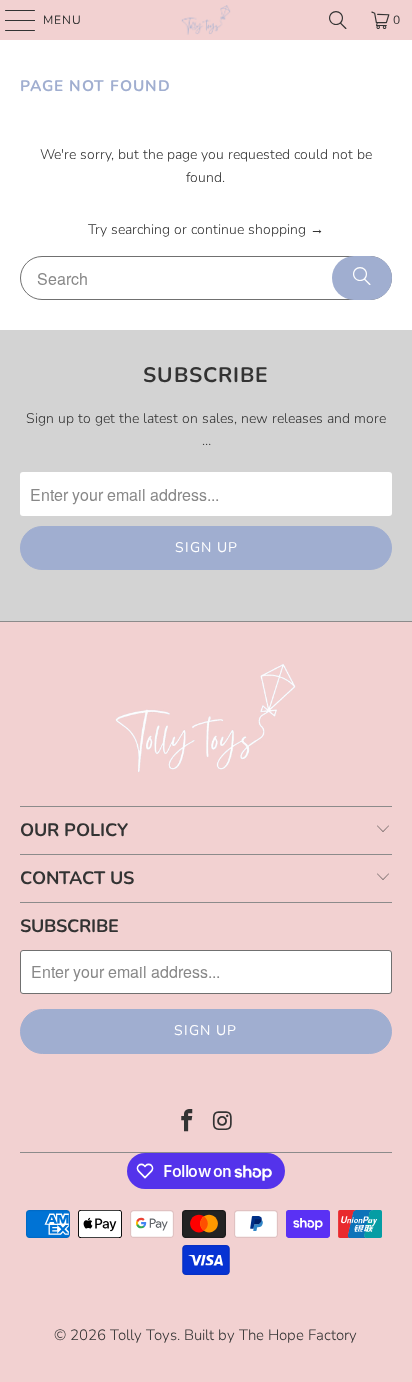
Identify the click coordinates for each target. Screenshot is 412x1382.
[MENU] (10, 20)
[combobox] (205, 278)
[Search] (338, 20)
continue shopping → (257, 229)
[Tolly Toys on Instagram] (223, 1123)
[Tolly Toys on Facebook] (187, 1123)
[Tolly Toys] (206, 20)
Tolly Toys (143, 1335)
